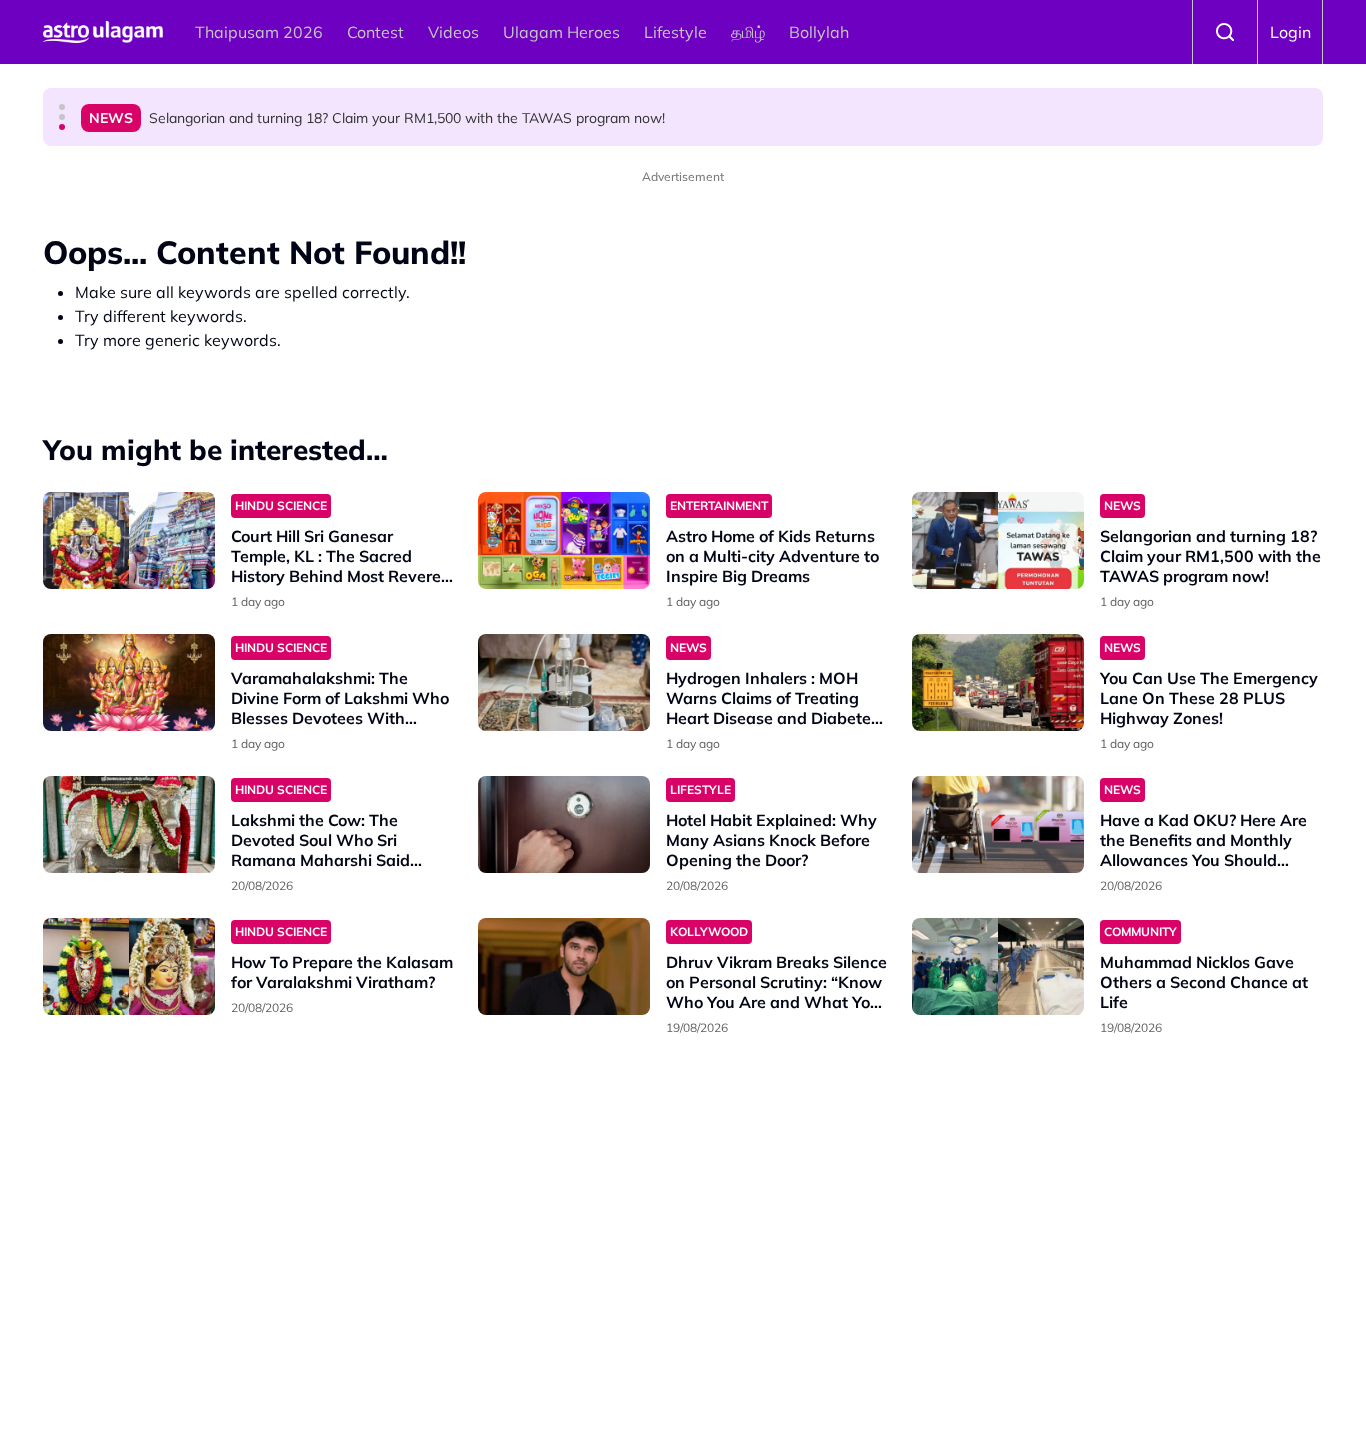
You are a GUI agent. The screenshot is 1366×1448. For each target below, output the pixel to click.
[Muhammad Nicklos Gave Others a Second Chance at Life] (998, 966)
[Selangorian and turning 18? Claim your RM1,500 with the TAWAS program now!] (998, 540)
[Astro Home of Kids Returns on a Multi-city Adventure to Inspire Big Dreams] (564, 540)
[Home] (103, 32)
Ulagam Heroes (561, 32)
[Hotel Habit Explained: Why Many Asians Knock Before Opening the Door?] (564, 824)
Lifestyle (675, 32)
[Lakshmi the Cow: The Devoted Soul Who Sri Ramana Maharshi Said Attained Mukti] (129, 824)
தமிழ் (748, 32)
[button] (62, 107)
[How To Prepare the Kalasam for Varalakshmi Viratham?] (129, 966)
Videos (453, 32)
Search (1225, 32)
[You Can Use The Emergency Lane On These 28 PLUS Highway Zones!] (998, 682)
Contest (375, 32)
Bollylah (819, 32)
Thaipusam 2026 (259, 32)
